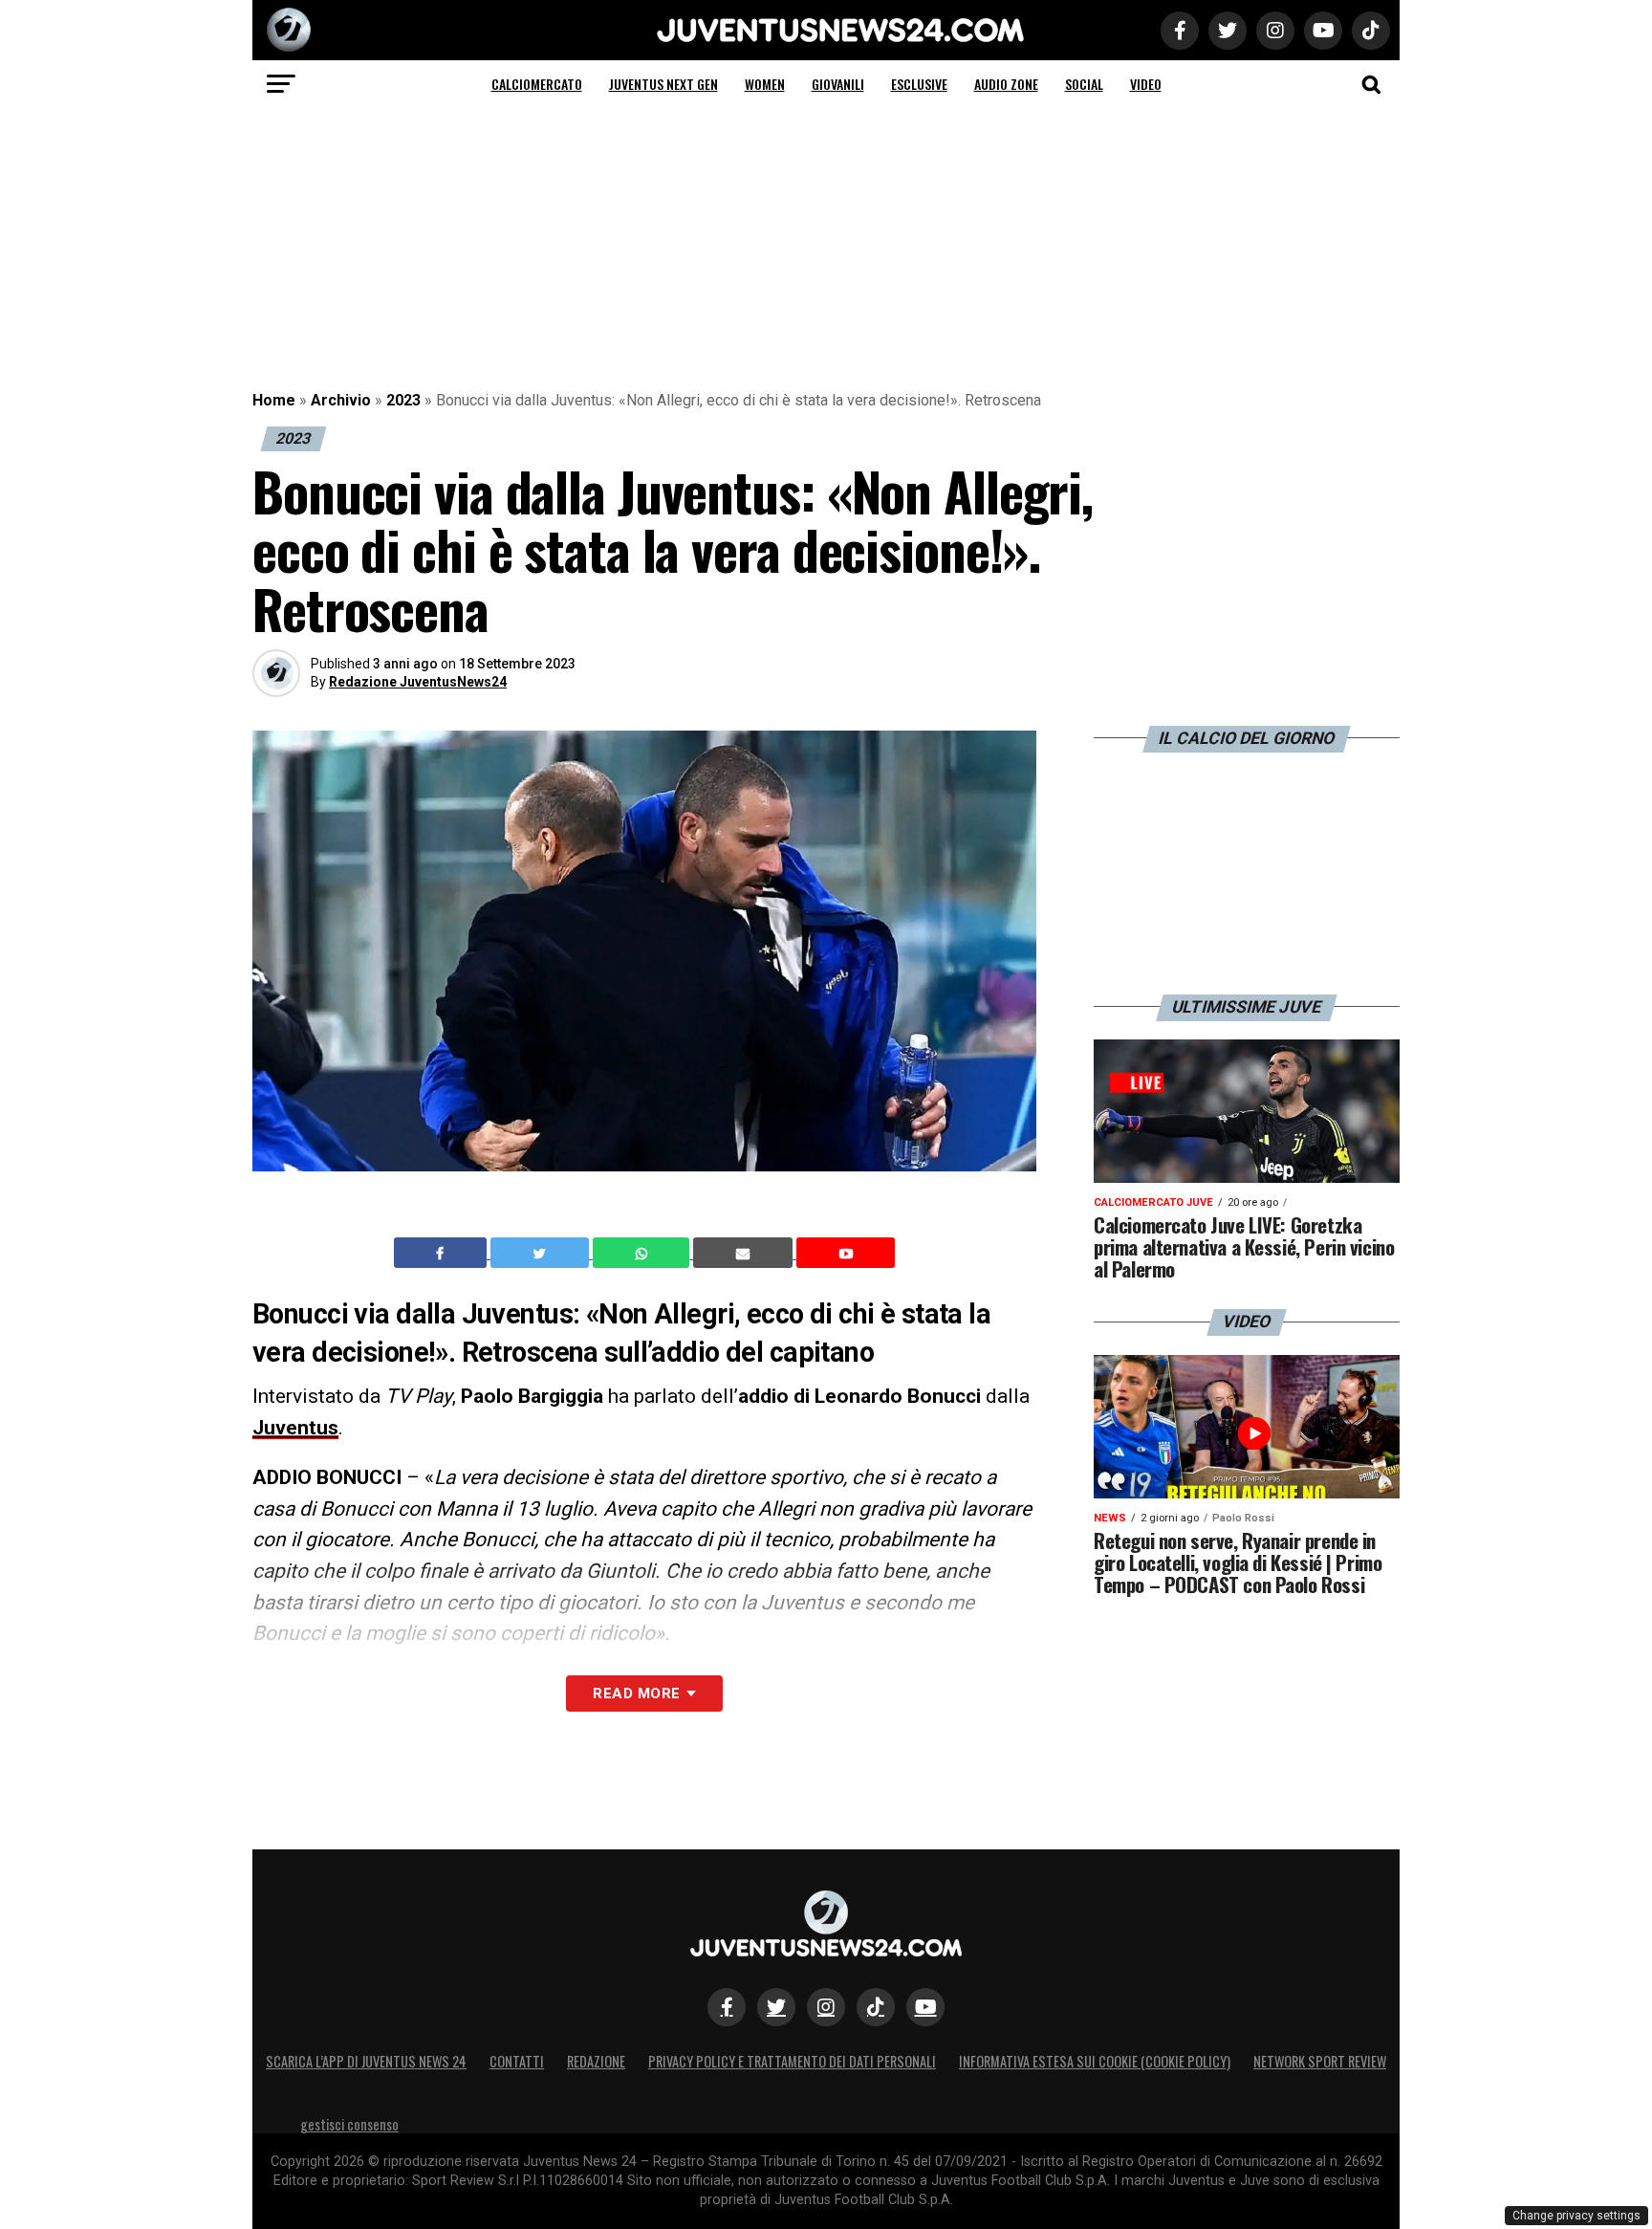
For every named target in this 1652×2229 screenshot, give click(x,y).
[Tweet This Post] (542, 1253)
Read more (636, 1694)
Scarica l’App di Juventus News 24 (366, 2061)
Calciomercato (537, 84)
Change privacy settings (1576, 2216)
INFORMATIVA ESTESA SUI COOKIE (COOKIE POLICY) (1095, 2061)
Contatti (517, 2061)
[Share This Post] (643, 1253)
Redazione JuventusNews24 (418, 682)
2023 (403, 400)
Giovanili (838, 84)
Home (274, 400)
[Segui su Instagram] (826, 2007)
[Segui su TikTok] (876, 2007)
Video (1146, 84)
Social (1084, 84)
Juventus (295, 1428)
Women (765, 84)
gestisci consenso (349, 2124)
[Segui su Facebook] (727, 2007)
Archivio (341, 400)
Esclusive (919, 84)
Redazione (596, 2061)
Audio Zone (1006, 84)
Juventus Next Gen (663, 84)
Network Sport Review (1320, 2061)
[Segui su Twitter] (776, 2007)
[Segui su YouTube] (925, 2007)
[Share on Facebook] (443, 1253)
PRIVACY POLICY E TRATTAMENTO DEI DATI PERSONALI (792, 2061)
